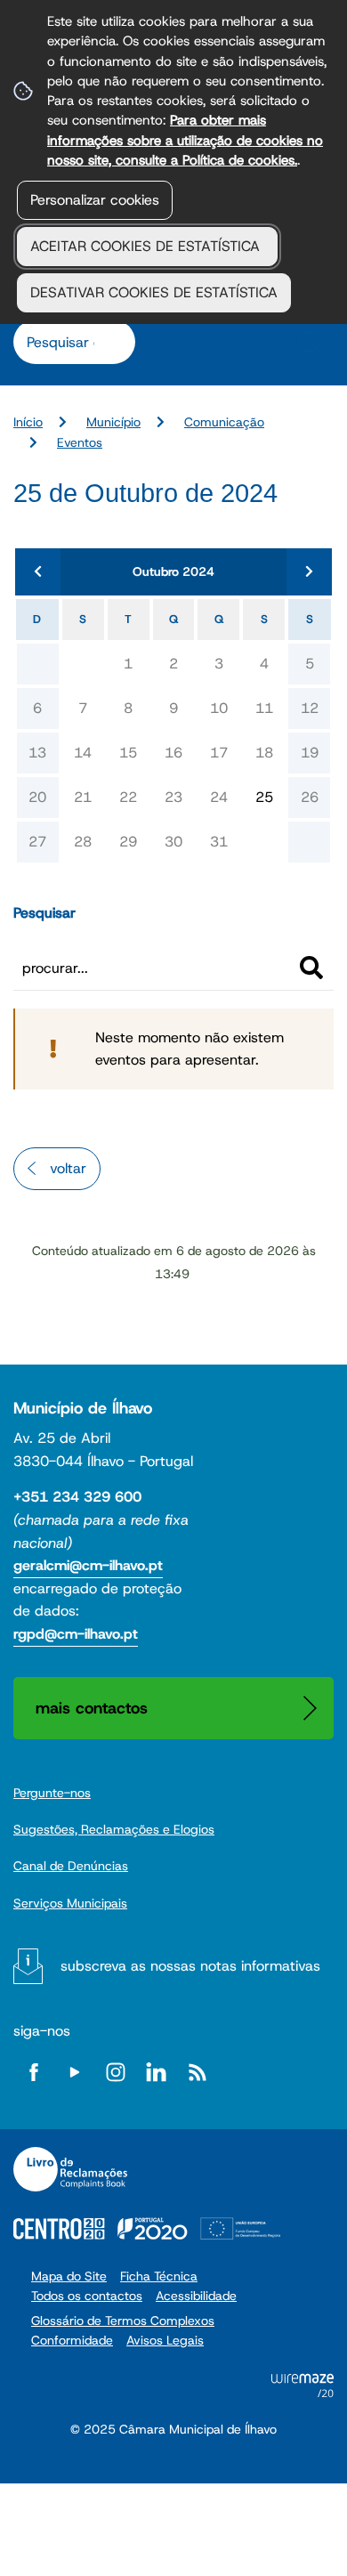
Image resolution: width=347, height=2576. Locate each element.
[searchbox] (65, 342)
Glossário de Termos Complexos (123, 2321)
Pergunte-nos (52, 1793)
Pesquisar (44, 913)
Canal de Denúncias (71, 1866)
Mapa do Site (69, 2276)
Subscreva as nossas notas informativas (190, 1966)
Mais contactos (92, 1708)
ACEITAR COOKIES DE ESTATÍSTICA (147, 246)
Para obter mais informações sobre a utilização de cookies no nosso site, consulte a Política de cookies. (185, 140)
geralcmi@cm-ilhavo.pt (88, 1565)
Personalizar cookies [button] (95, 200)
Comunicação (224, 422)
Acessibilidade (196, 2296)
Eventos (80, 442)
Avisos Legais (165, 2340)
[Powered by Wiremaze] (303, 2392)
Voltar (68, 1168)
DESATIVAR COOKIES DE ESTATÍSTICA (154, 292)
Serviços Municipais (70, 1903)
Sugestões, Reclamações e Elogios (114, 1829)
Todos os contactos (87, 2296)
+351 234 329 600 (77, 1497)
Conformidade (72, 2340)
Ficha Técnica (159, 2276)
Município (113, 422)
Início (28, 422)
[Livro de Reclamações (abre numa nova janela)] (70, 2169)
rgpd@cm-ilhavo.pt (76, 1634)
